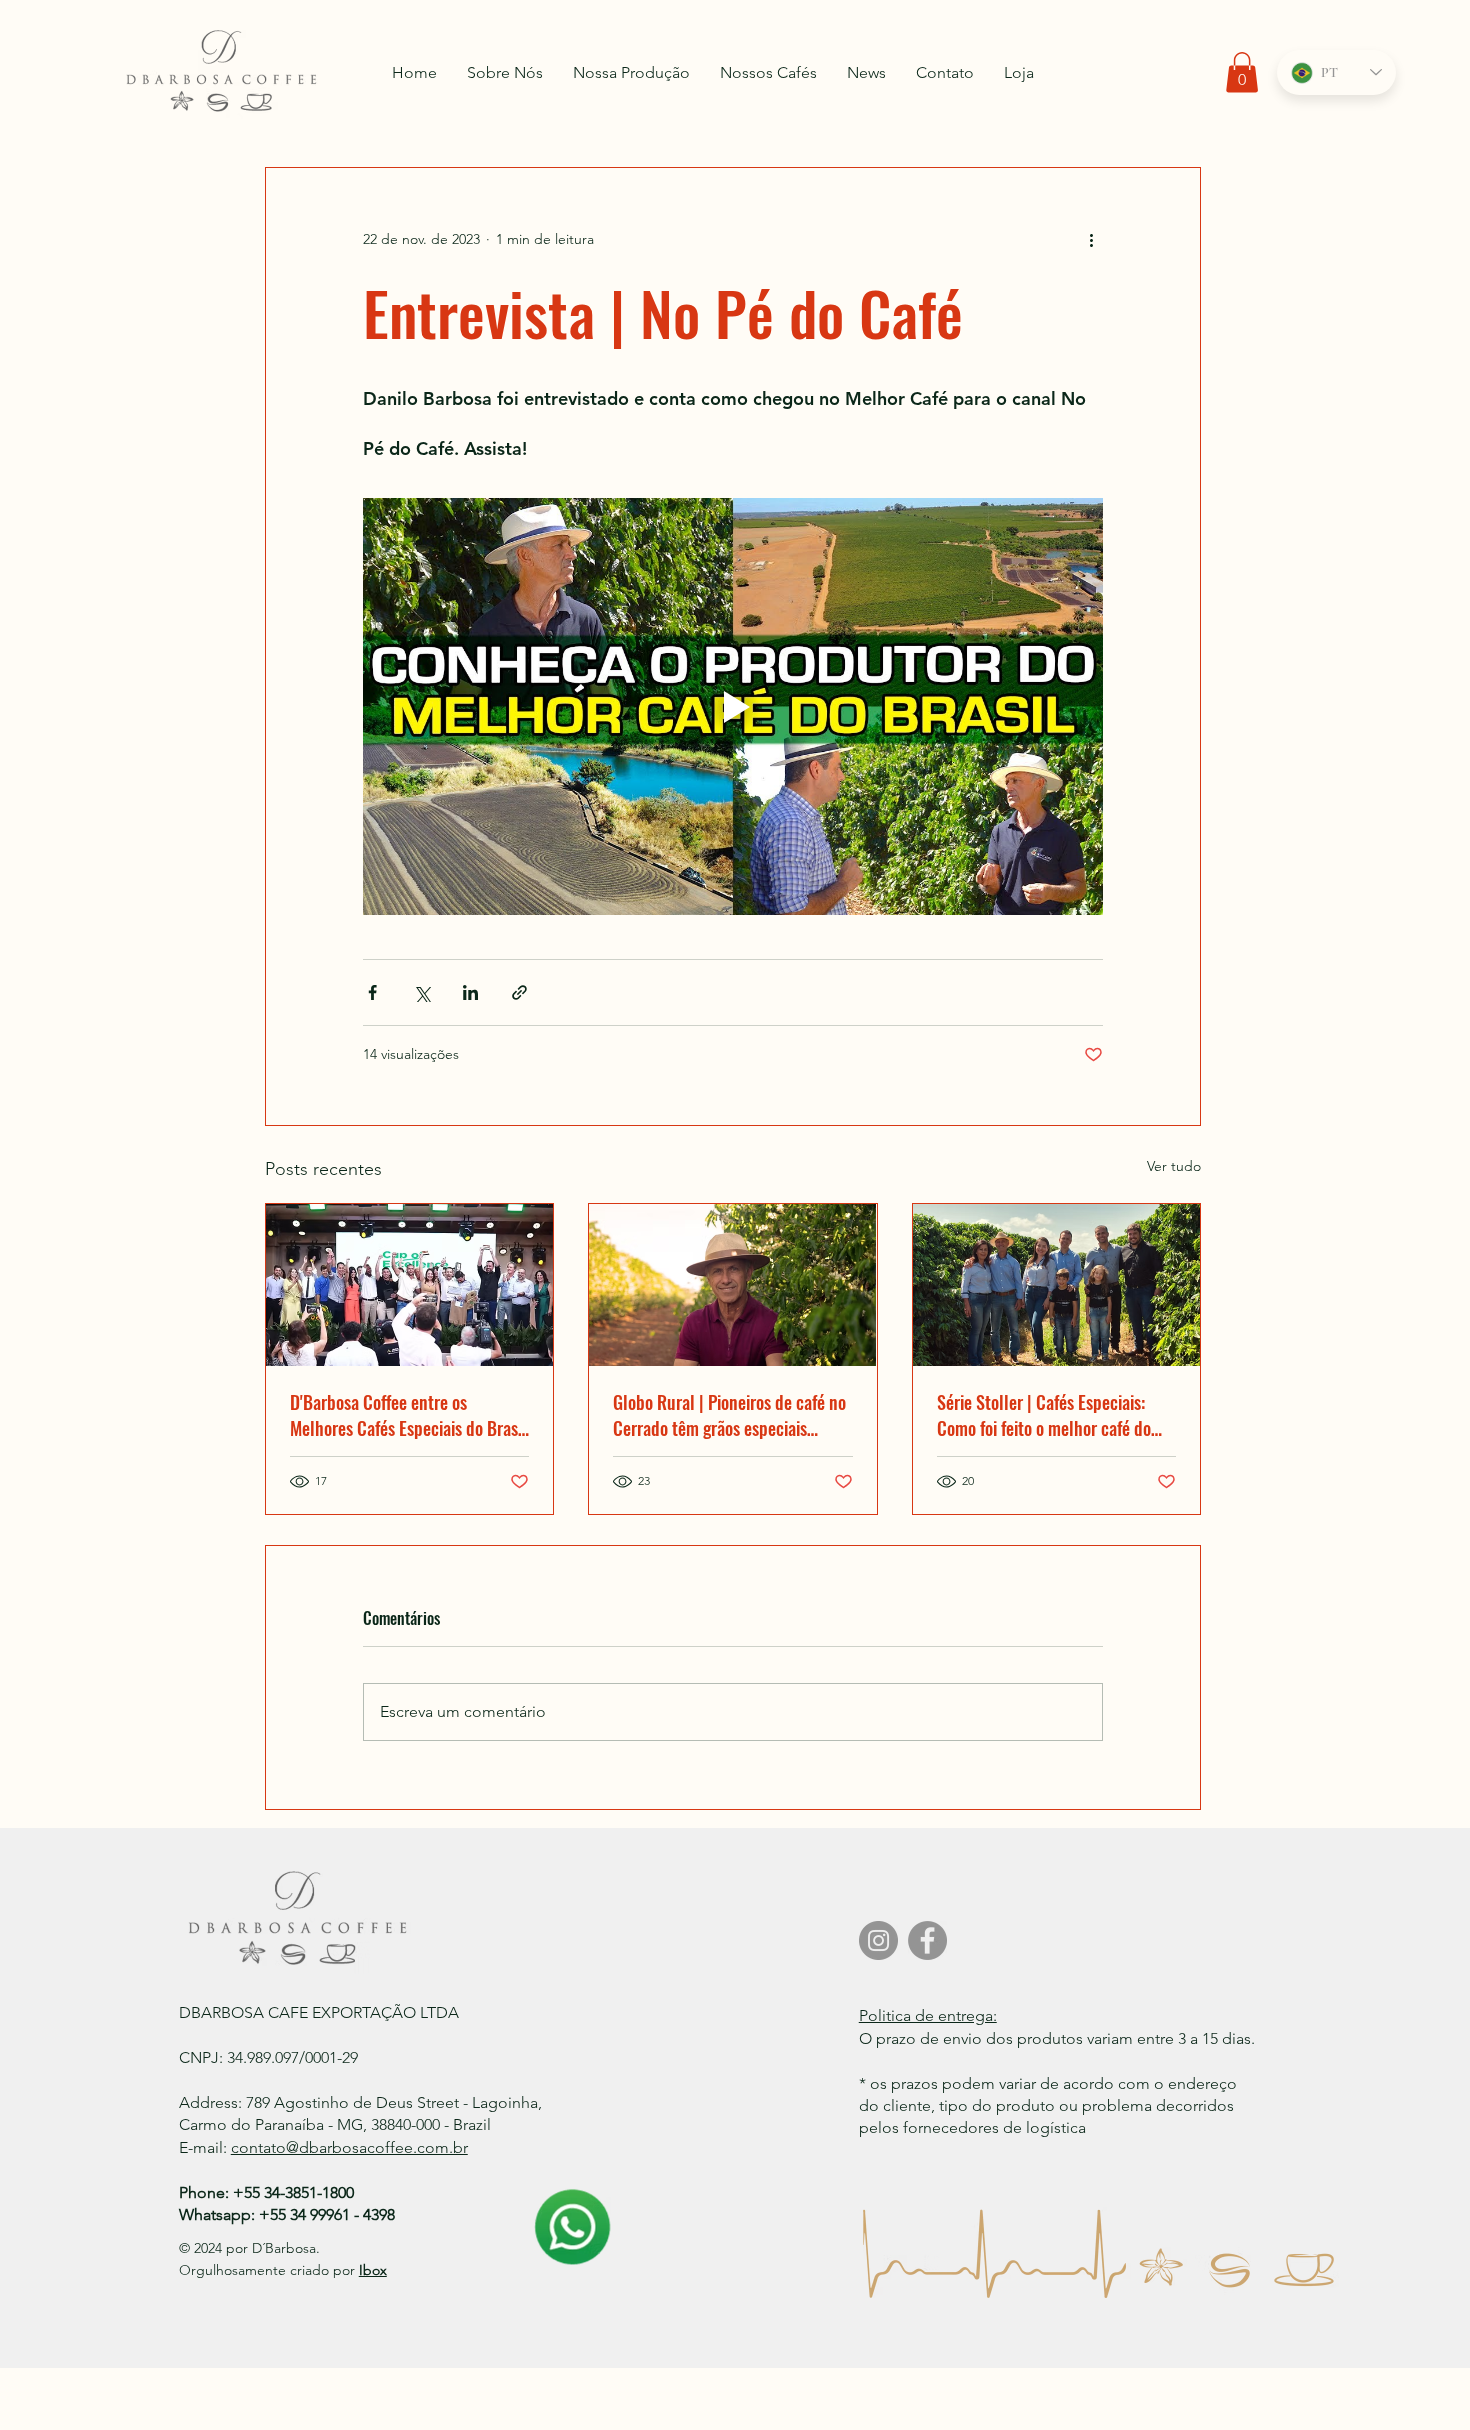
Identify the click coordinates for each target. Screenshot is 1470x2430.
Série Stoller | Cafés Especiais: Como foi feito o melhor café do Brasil (1044, 1415)
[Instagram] (878, 1940)
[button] (1242, 72)
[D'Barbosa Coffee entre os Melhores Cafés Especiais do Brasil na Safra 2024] (409, 1285)
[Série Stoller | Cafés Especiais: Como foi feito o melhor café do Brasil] (1056, 1285)
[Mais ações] (1091, 240)
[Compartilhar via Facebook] (372, 992)
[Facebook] (927, 1940)
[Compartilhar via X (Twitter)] (421, 992)
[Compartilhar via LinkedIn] (470, 992)
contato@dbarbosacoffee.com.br (349, 2147)
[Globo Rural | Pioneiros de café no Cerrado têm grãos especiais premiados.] (732, 1285)
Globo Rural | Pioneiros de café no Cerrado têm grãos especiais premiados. (729, 1415)
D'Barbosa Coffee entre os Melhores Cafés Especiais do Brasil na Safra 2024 (408, 1415)
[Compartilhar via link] (519, 992)
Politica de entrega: (928, 2015)
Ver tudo (1174, 1166)
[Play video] (733, 706)
